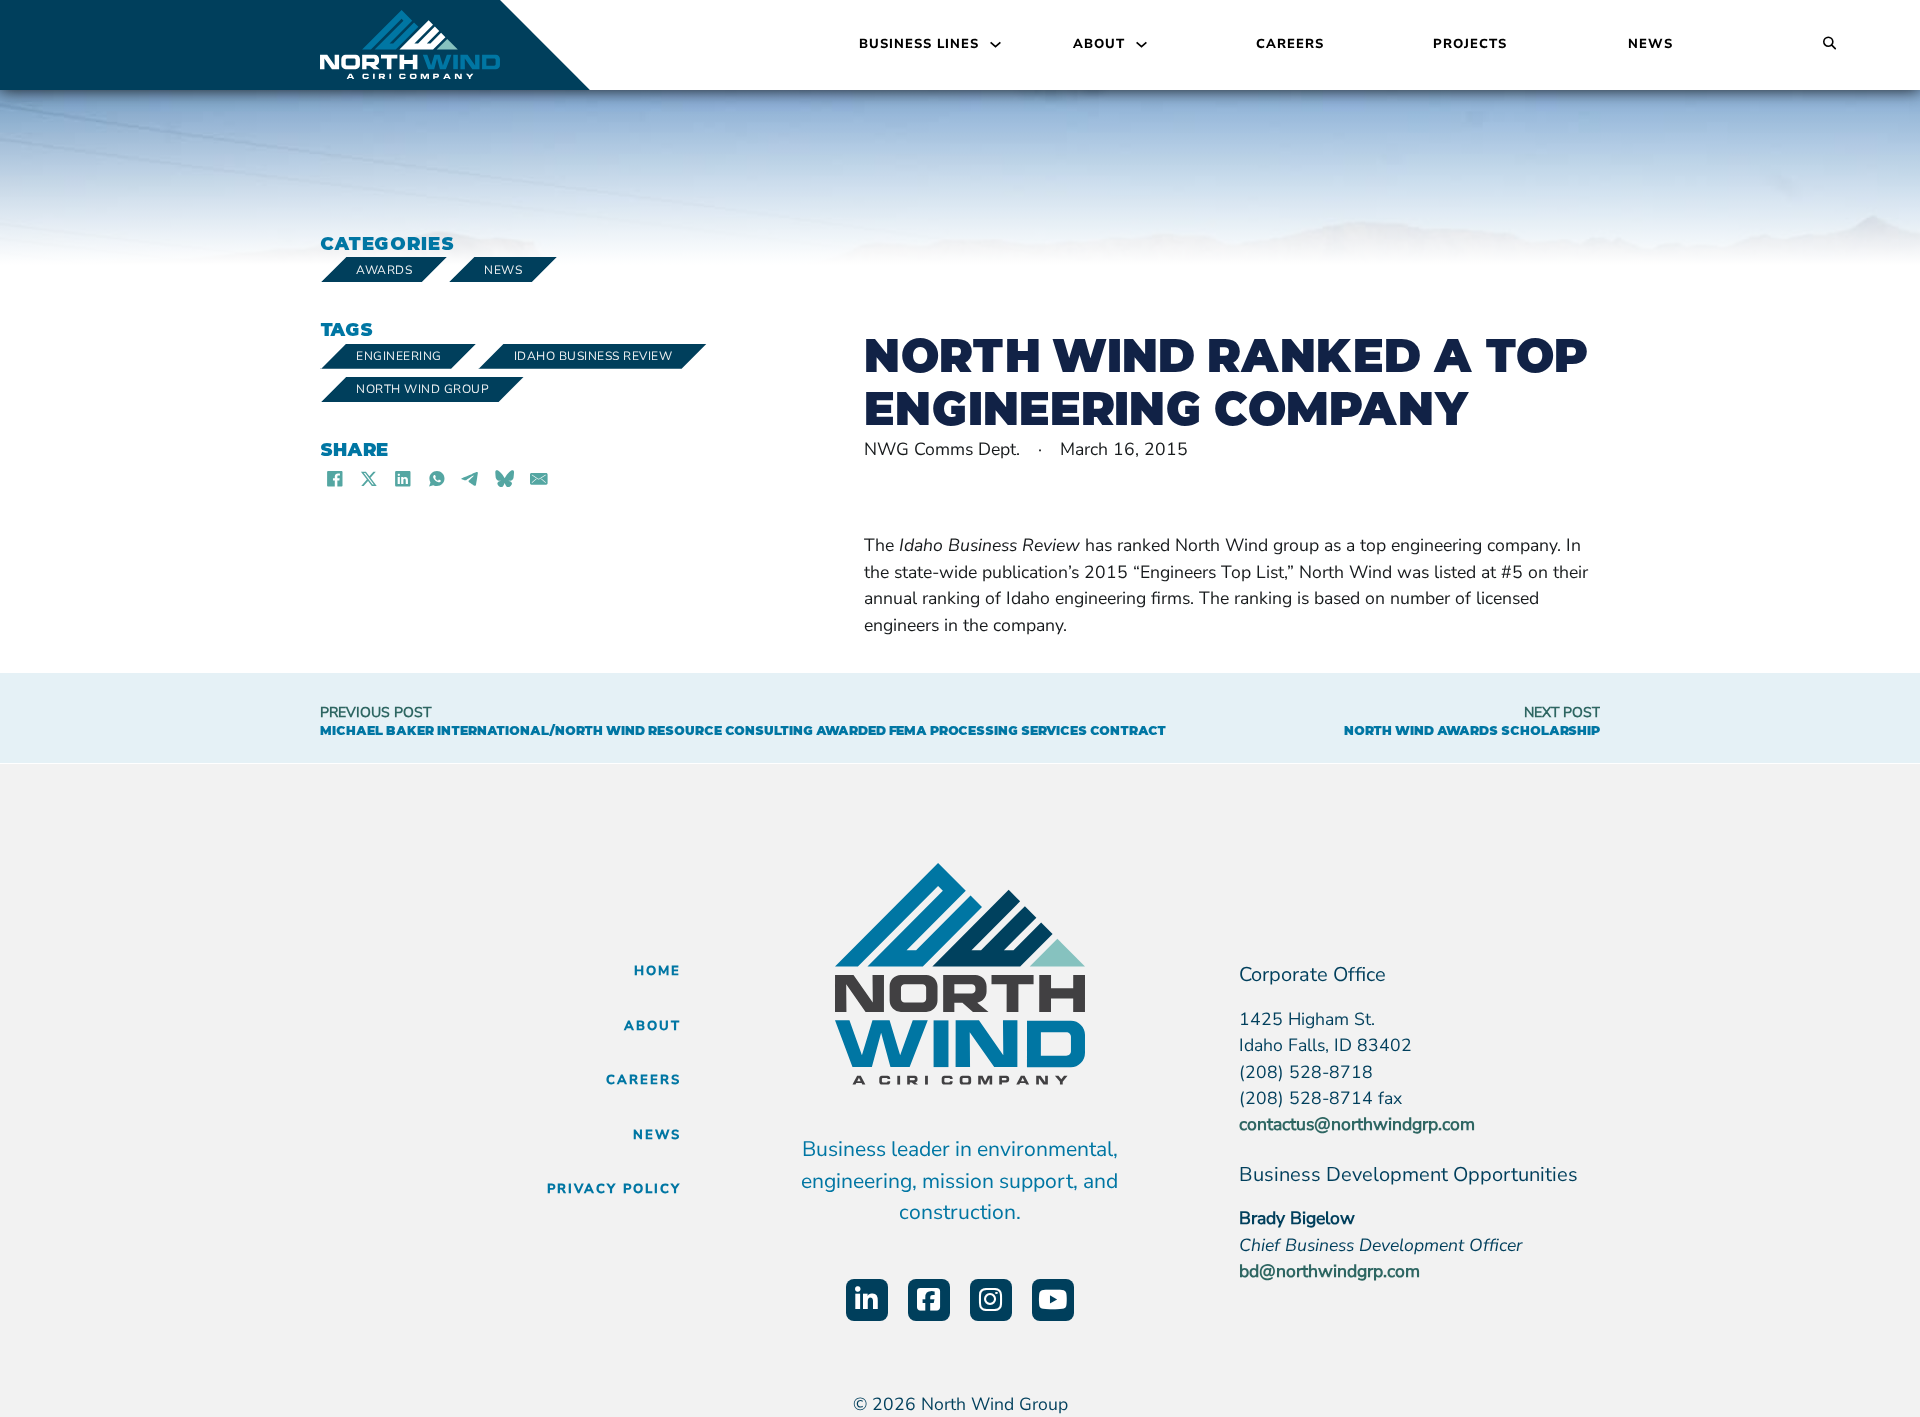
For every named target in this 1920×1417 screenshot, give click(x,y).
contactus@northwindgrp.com (1357, 1124)
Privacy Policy (614, 1189)
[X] (369, 478)
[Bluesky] (505, 478)
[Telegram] (471, 478)
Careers (1290, 44)
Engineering (399, 356)
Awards (384, 270)
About (1099, 44)
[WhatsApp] (437, 478)
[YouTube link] (1053, 1300)
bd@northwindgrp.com (1329, 1271)
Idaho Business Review (593, 356)
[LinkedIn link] (867, 1300)
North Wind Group (422, 389)
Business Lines (919, 44)
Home (657, 971)
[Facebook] (335, 478)
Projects (1470, 44)
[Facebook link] (929, 1300)
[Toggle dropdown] (995, 44)
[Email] (539, 478)
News (1650, 44)
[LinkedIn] (403, 478)
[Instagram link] (991, 1300)
